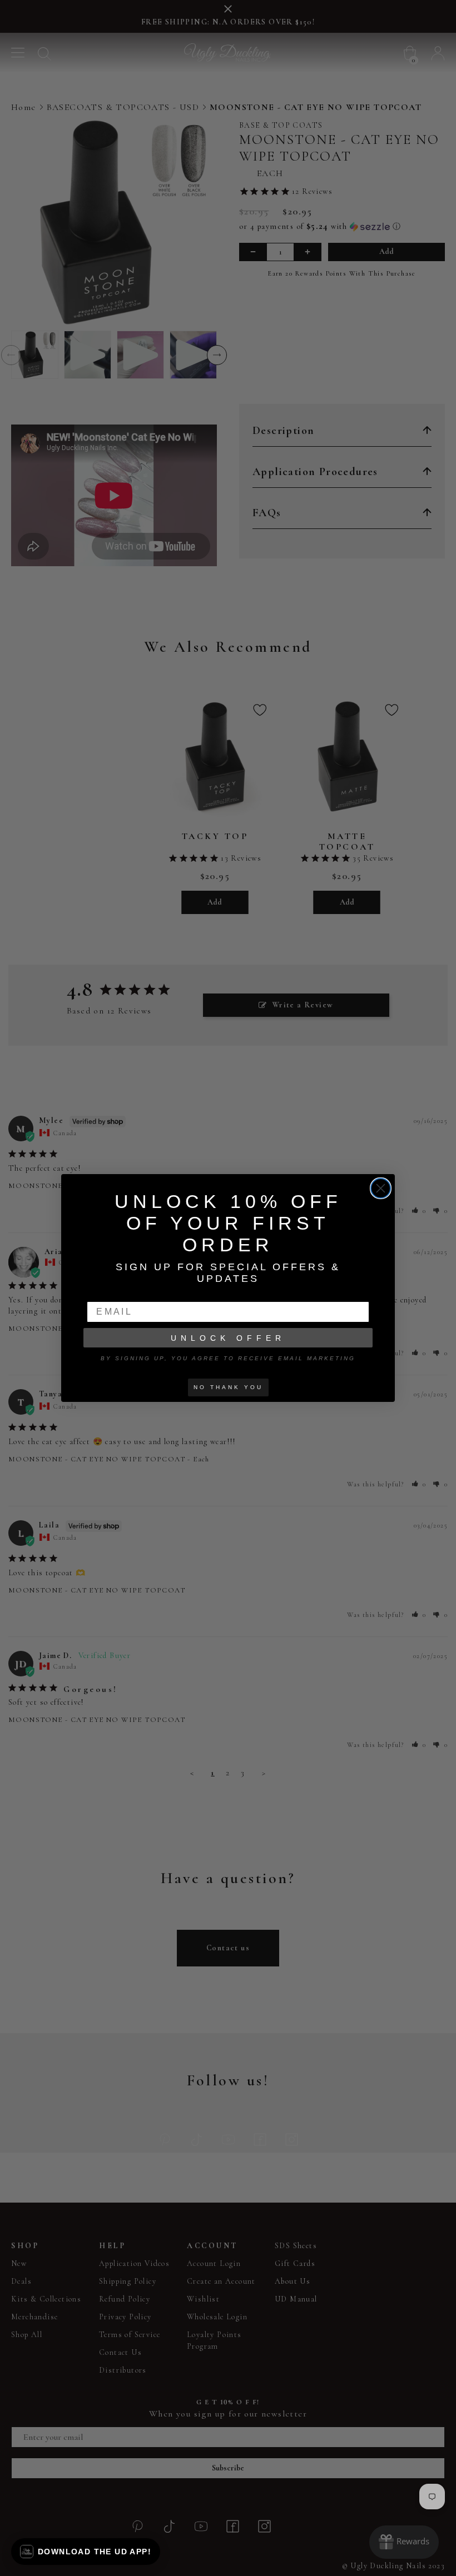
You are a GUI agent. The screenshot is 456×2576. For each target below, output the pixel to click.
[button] (86, 2552)
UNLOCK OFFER (228, 1338)
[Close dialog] (381, 1188)
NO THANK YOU (228, 1387)
